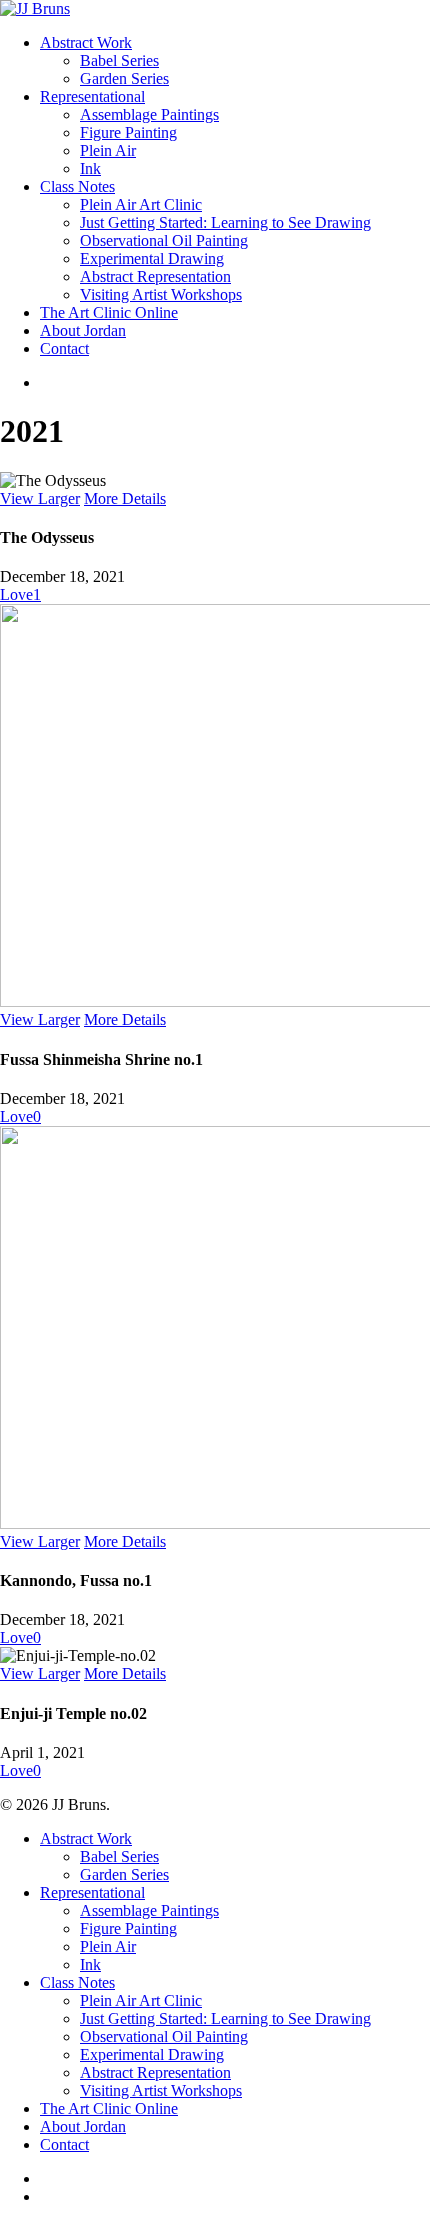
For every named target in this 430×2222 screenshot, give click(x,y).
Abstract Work (86, 1838)
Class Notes (77, 1982)
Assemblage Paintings (149, 1910)
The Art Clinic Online (109, 2108)
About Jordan (83, 2126)
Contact (64, 2144)
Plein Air (108, 1946)
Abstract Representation (155, 2072)
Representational (92, 1892)
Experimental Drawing (152, 2054)
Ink (90, 1964)
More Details (125, 498)
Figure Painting (128, 1928)
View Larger (40, 498)
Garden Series (124, 1874)
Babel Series (119, 1856)
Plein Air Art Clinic (141, 2000)
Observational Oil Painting (164, 2036)
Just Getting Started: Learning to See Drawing (225, 2018)
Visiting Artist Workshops (161, 2090)
